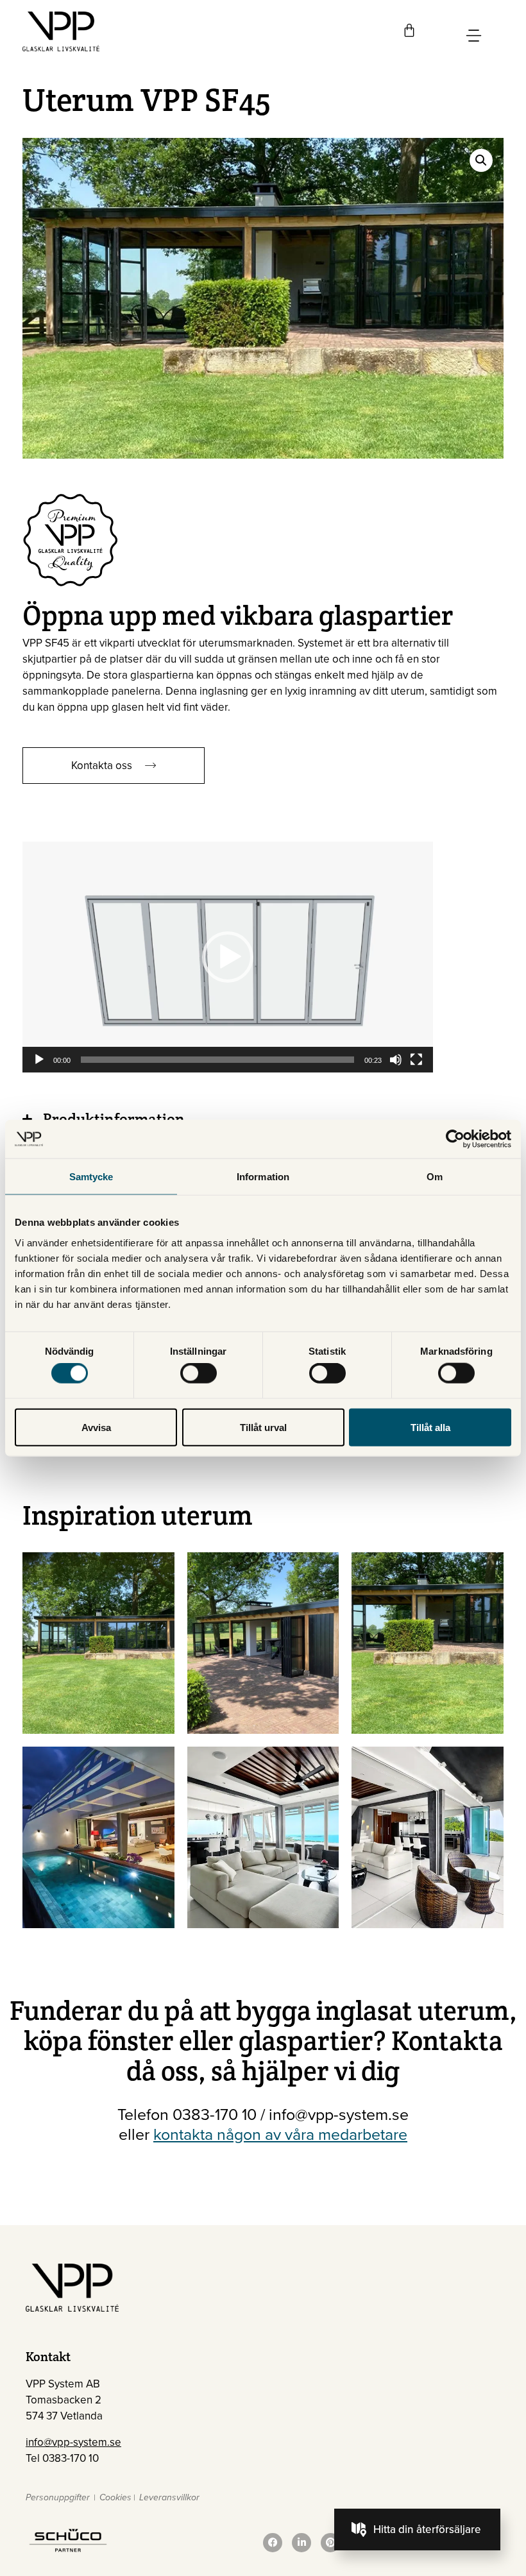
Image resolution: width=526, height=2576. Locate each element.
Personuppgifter (58, 2497)
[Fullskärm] (416, 1060)
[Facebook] (273, 2543)
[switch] (199, 1373)
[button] (481, 160)
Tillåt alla (430, 1427)
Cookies (115, 2497)
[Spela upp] (39, 1060)
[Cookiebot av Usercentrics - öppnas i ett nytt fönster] (455, 1139)
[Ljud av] (396, 1060)
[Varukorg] (409, 30)
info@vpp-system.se (73, 2442)
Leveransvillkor (169, 2497)
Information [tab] (263, 1177)
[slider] (217, 1060)
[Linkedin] (301, 2543)
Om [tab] (435, 1177)
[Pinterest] (330, 2543)
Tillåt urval (263, 1427)
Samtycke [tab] (91, 1177)
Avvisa (96, 1427)
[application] (228, 957)
